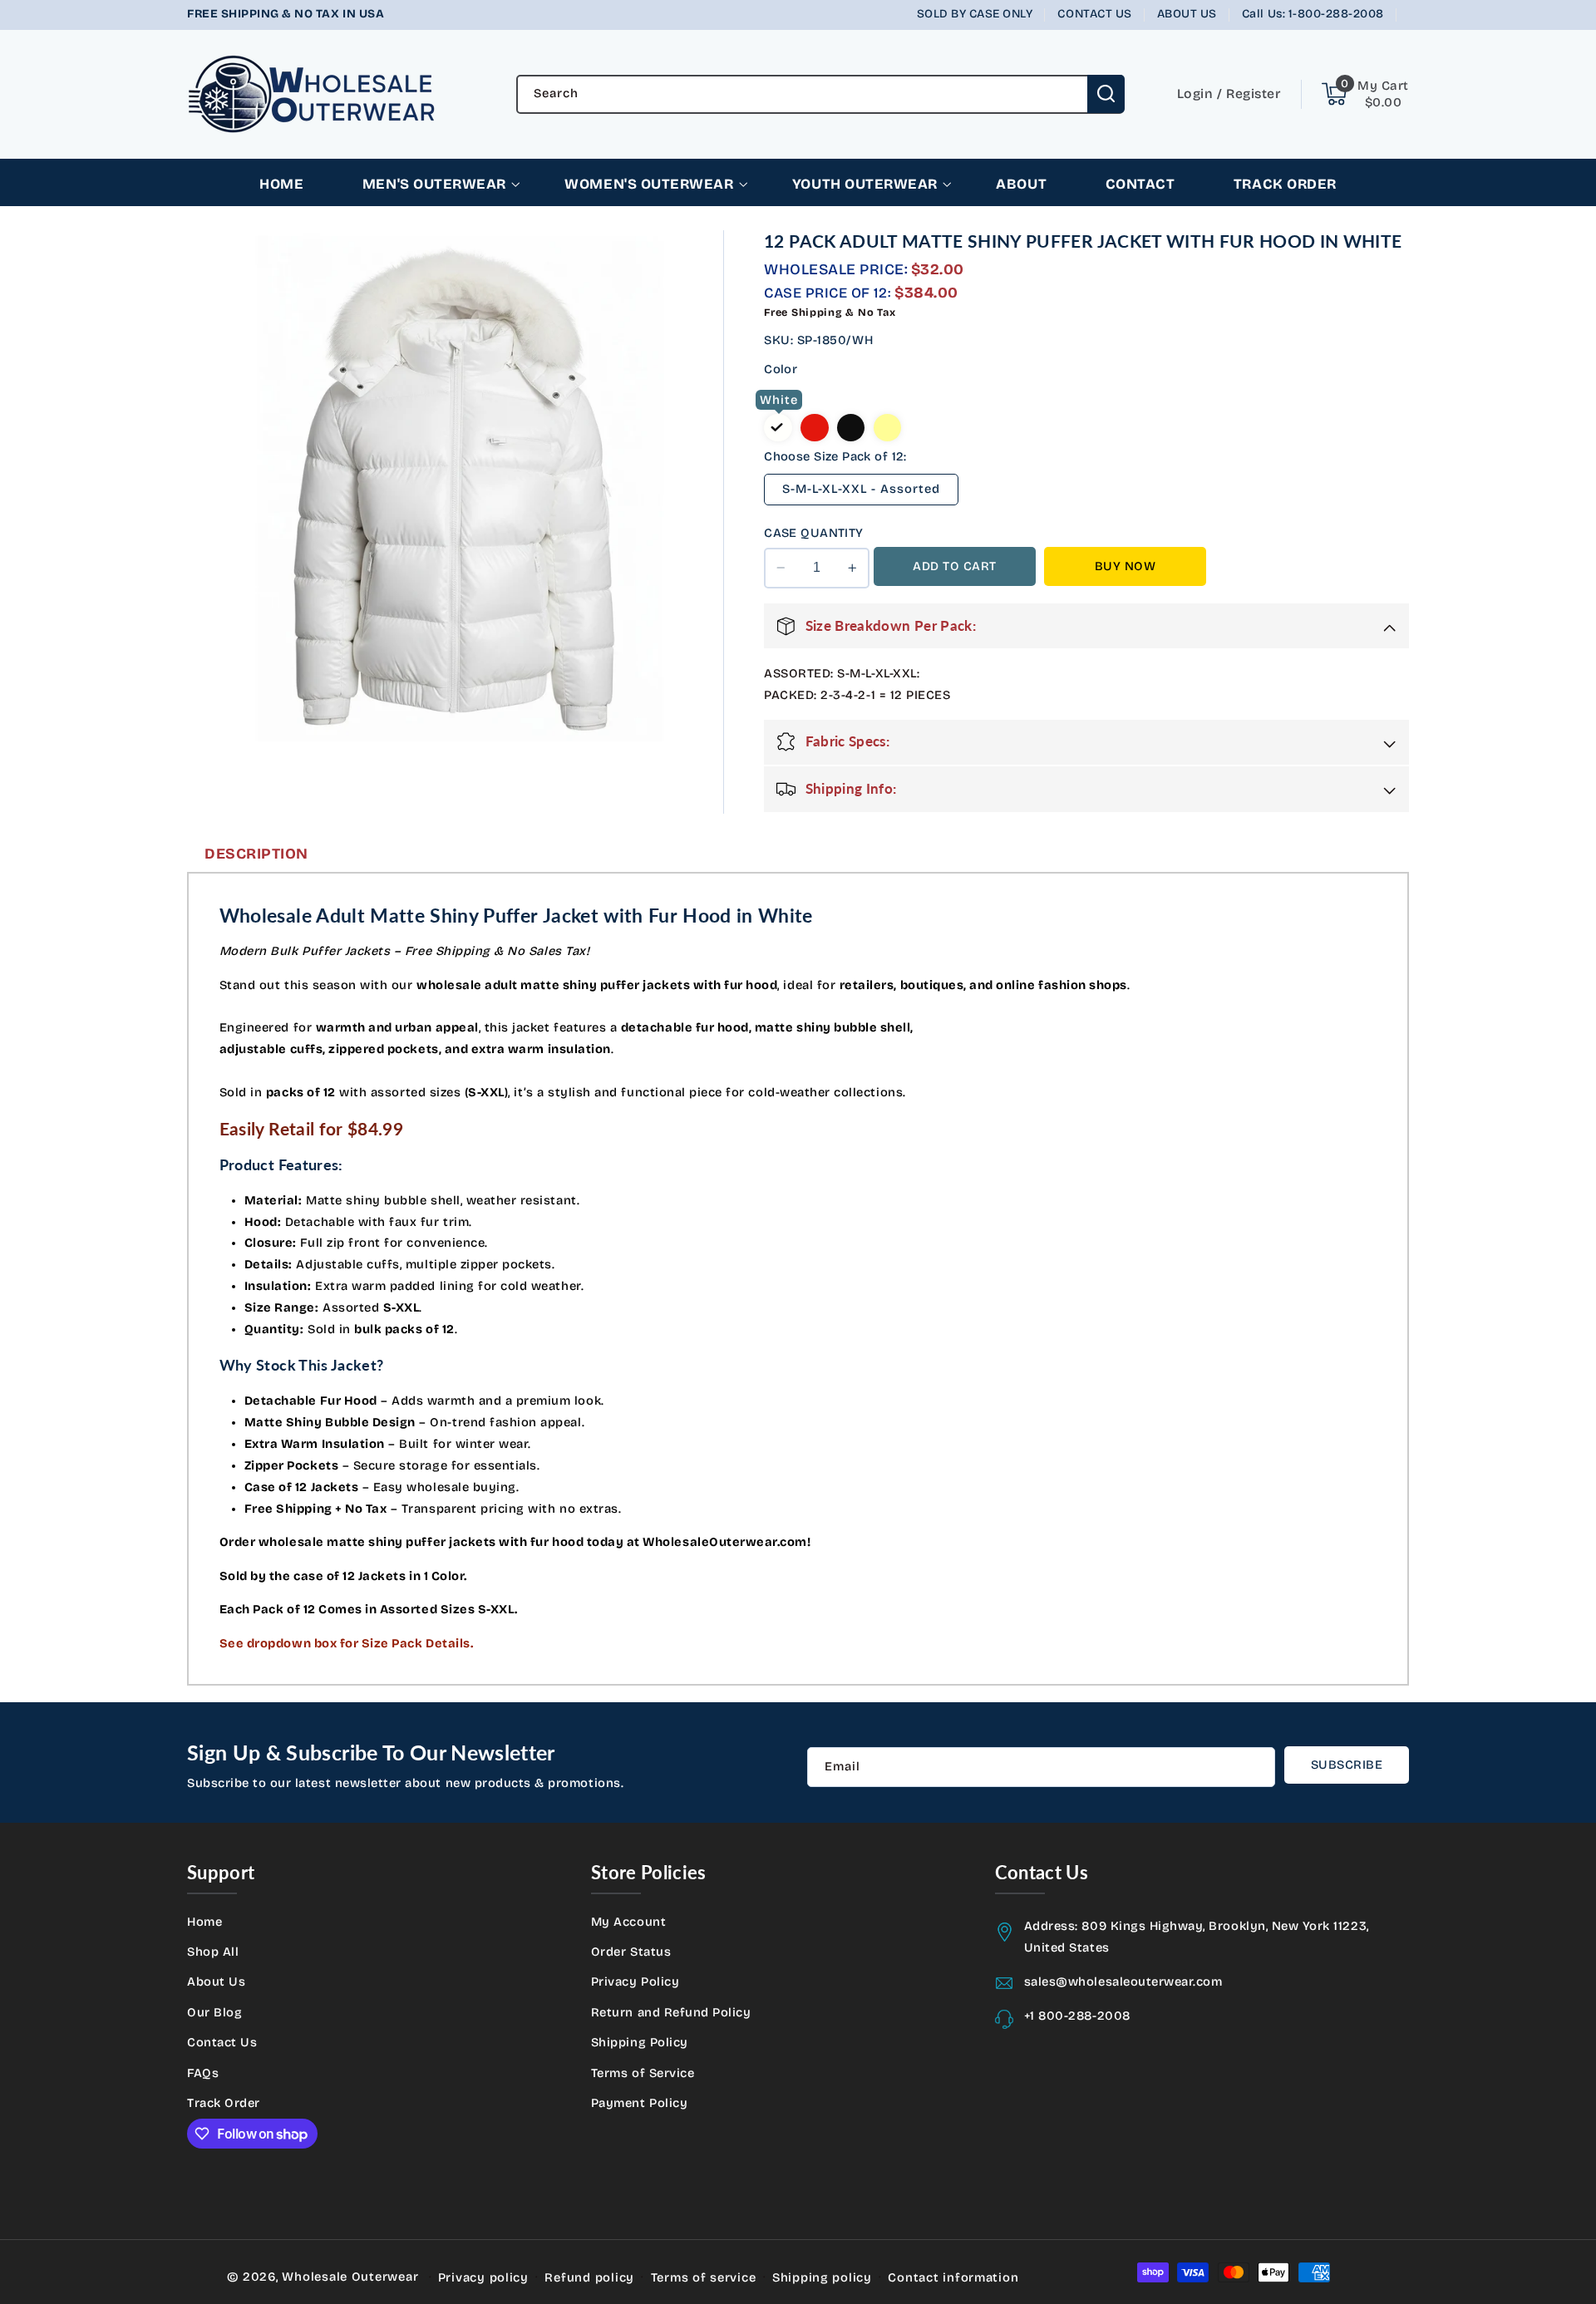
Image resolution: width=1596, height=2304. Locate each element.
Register (1253, 94)
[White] (778, 428)
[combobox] (820, 94)
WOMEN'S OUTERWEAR (649, 184)
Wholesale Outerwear (350, 2277)
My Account (628, 1922)
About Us (216, 1982)
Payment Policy (639, 2103)
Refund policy (589, 2277)
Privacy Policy (635, 1982)
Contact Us (222, 2042)
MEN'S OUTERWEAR (434, 184)
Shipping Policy (640, 2042)
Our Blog (214, 2012)
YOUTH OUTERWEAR (865, 184)
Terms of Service (643, 2073)
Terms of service (704, 2277)
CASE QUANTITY (813, 533)
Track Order (224, 2103)
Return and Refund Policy (671, 2012)
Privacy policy (483, 2277)
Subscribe (1347, 1765)
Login (1195, 94)
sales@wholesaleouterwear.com (1123, 1982)
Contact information (953, 2277)
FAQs (203, 2073)
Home (204, 1922)
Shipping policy (822, 2277)
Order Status (631, 1952)
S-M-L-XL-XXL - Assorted (861, 489)
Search (1106, 94)
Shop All (213, 1952)
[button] (1365, 94)
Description (256, 854)
